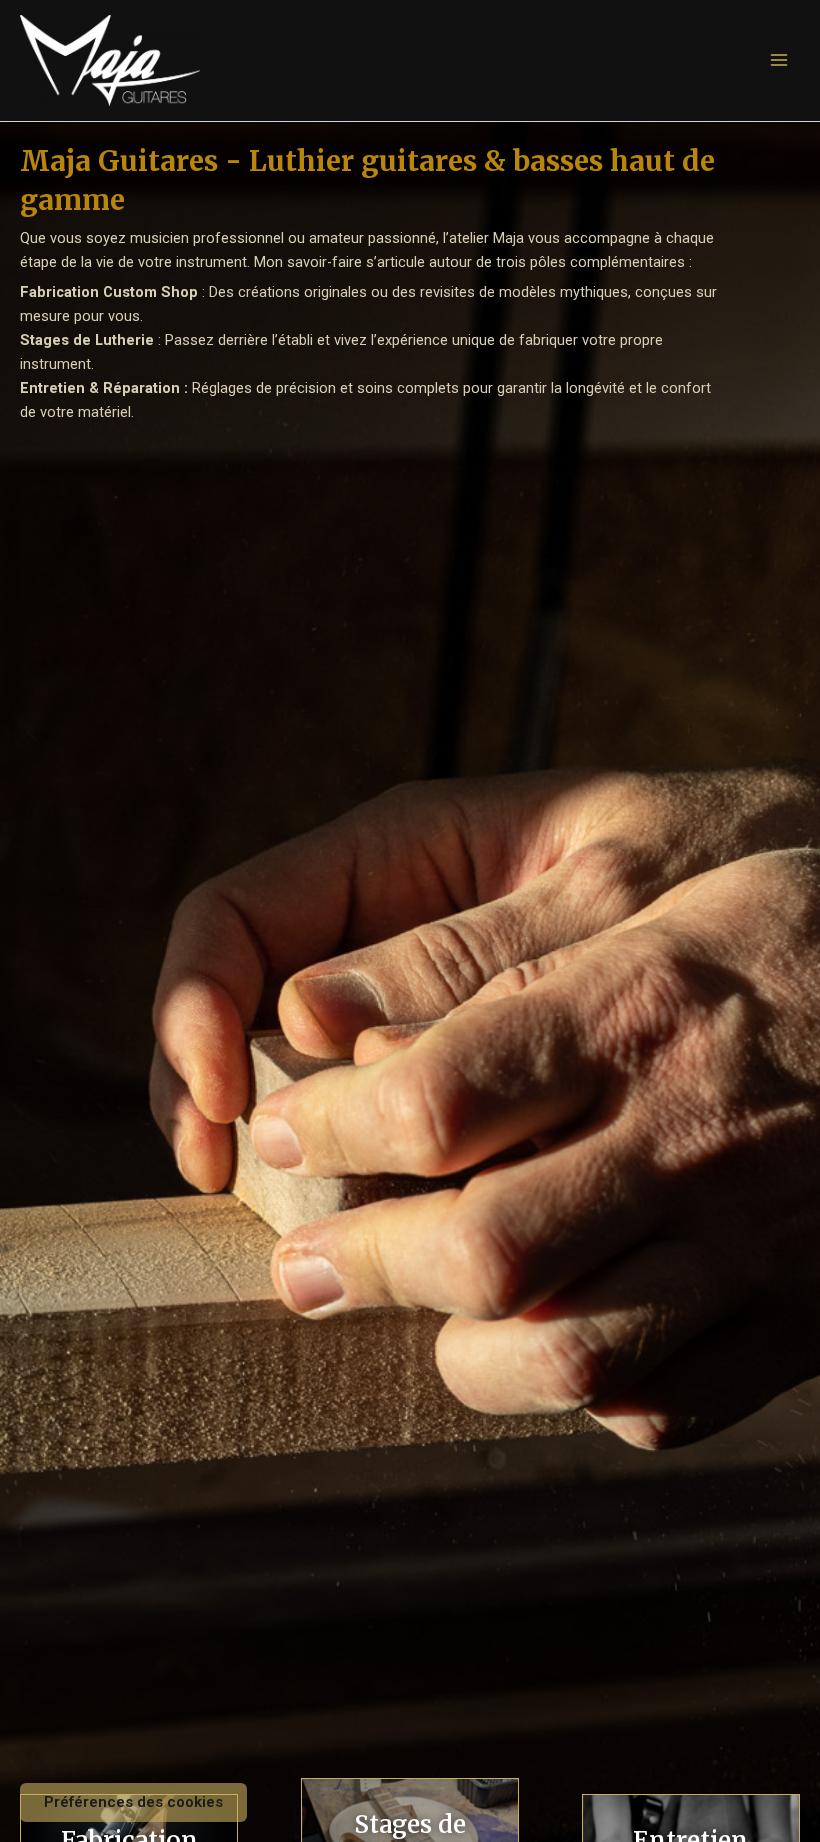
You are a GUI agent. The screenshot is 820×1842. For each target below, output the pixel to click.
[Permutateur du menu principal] (779, 60)
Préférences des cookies (133, 1802)
